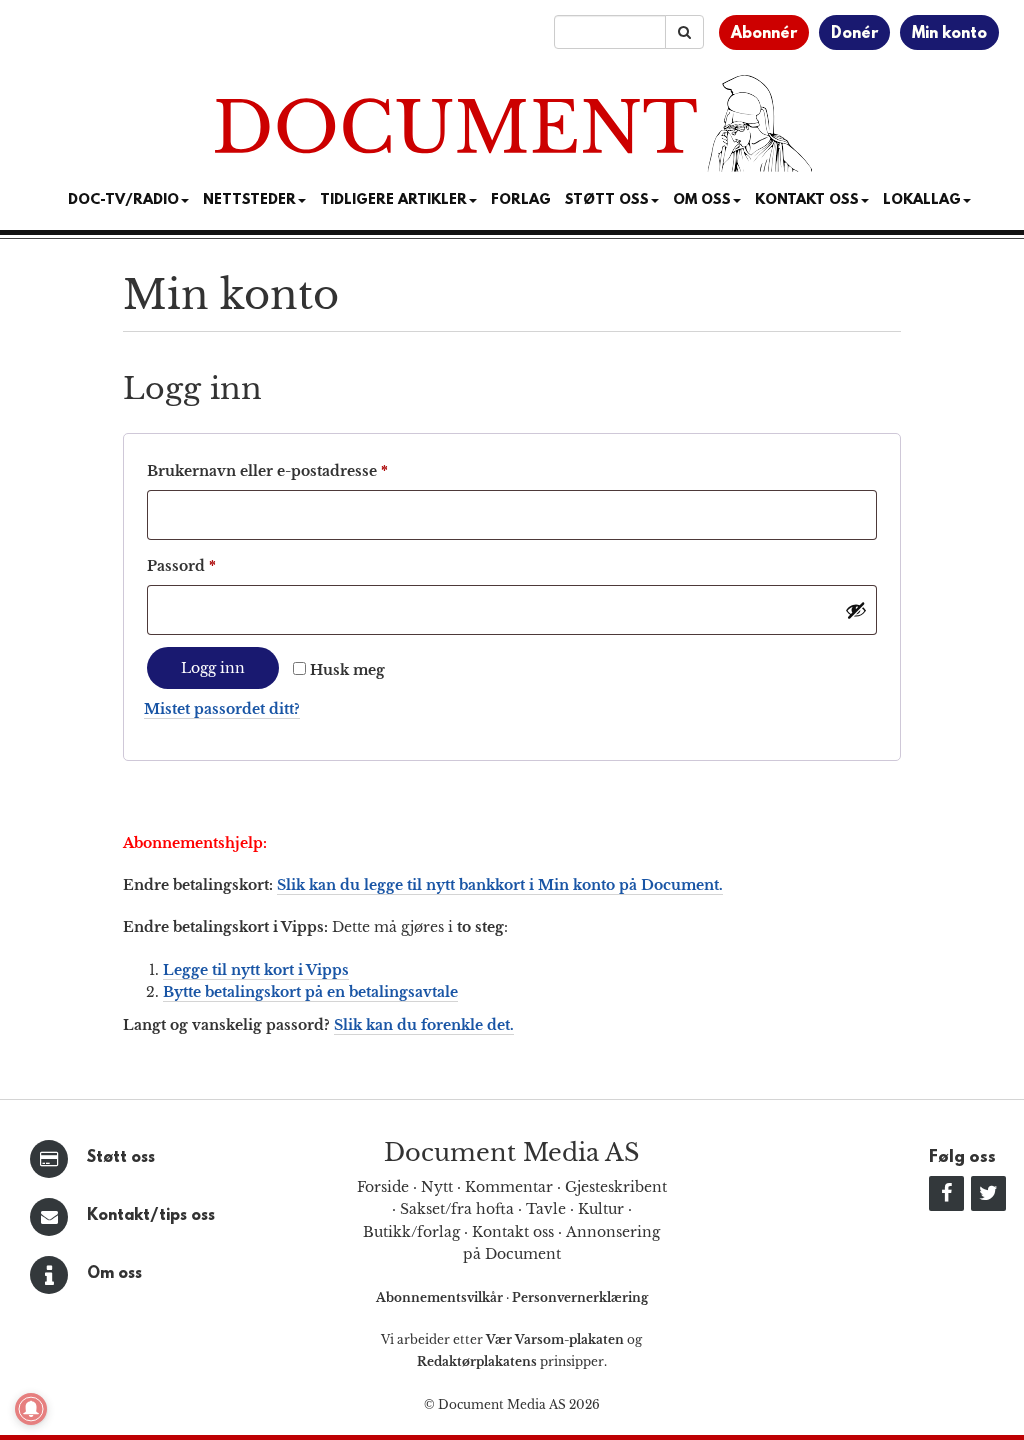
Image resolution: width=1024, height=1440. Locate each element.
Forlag (521, 200)
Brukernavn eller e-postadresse (297, 470)
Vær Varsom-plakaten (555, 1339)
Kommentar (509, 1187)
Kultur (601, 1209)
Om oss (114, 1274)
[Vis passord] (856, 610)
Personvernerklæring (580, 1297)
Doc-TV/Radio (123, 200)
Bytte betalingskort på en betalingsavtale (310, 992)
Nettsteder (249, 200)
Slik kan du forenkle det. (424, 1025)
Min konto (949, 34)
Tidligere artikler (393, 200)
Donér (854, 34)
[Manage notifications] (31, 1409)
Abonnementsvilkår (441, 1297)
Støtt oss (121, 1158)
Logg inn (213, 668)
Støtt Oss (607, 200)
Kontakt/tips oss (151, 1216)
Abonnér (764, 34)
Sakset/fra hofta (457, 1209)
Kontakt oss (807, 200)
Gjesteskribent (616, 1187)
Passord (211, 565)
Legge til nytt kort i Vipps (256, 970)
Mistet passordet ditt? (222, 709)
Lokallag (922, 200)
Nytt (437, 1187)
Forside (383, 1187)
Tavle (546, 1209)
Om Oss (702, 200)
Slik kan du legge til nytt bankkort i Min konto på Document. (500, 885)
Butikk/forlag (411, 1232)
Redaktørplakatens (477, 1361)
